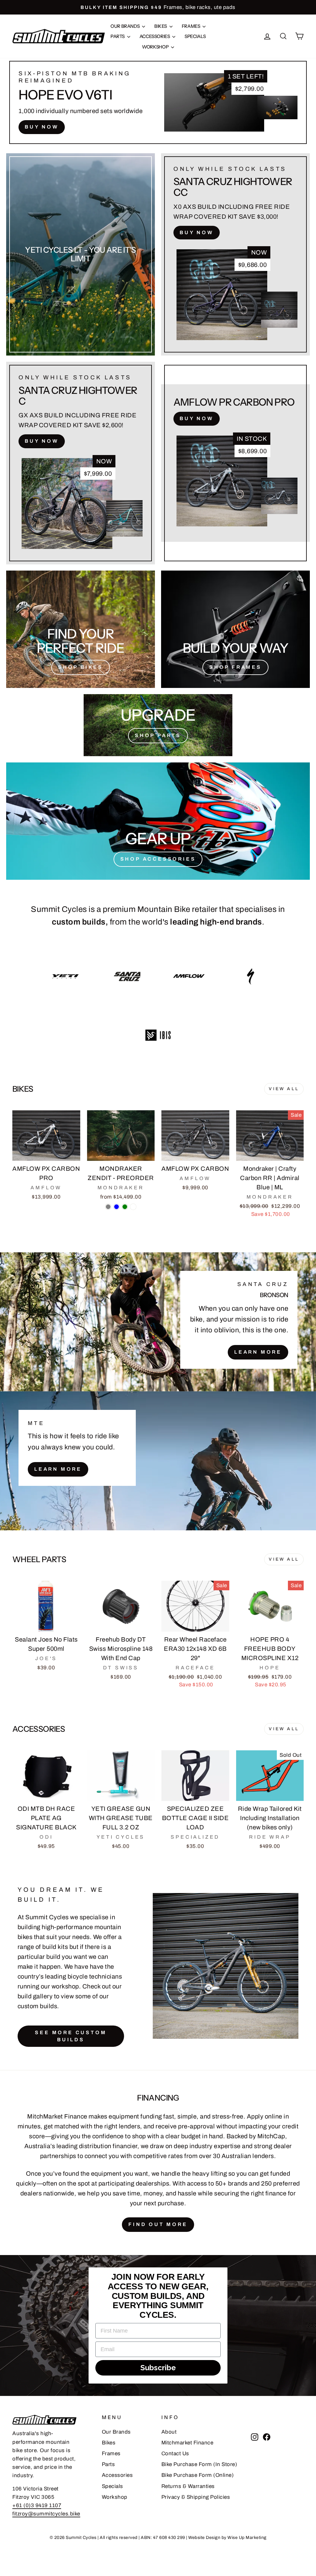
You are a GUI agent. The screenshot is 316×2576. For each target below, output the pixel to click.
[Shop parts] (158, 725)
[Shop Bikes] (81, 629)
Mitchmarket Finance (187, 2443)
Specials (195, 36)
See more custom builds (71, 2036)
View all (284, 1089)
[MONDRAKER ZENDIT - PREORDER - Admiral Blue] (116, 1207)
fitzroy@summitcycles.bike (46, 2514)
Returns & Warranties (188, 2486)
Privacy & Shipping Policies (196, 2497)
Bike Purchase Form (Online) (198, 2475)
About (169, 2432)
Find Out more (158, 2224)
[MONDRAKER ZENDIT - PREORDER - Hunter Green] (125, 1207)
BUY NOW (42, 127)
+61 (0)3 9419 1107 (37, 2505)
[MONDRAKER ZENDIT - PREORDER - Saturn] (133, 1207)
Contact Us (175, 2454)
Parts (118, 36)
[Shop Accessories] (158, 821)
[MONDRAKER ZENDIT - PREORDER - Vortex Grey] (108, 1207)
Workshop (156, 47)
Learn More (258, 1352)
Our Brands (125, 26)
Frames (191, 26)
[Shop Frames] (235, 629)
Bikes (161, 26)
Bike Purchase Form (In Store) (199, 2464)
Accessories (155, 36)
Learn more (58, 1469)
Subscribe (158, 2368)
